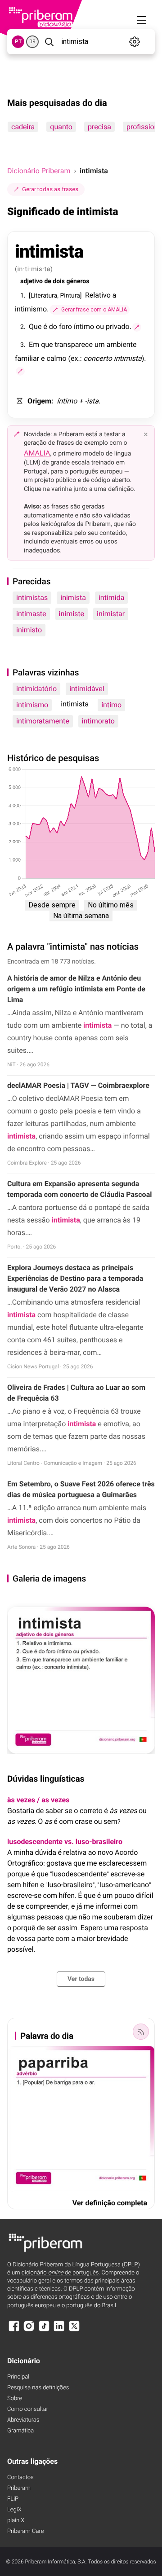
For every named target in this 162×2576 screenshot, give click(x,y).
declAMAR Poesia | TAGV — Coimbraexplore (78, 1085)
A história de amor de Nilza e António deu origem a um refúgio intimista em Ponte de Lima (76, 989)
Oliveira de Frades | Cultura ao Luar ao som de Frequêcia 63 (76, 1393)
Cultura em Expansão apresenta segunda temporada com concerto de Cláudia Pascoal (79, 1189)
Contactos (20, 2477)
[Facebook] (14, 2330)
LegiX (14, 2510)
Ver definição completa (110, 2203)
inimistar (111, 614)
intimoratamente (43, 721)
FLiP (13, 2499)
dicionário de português (60, 2273)
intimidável (87, 689)
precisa (99, 127)
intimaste (31, 614)
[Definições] (135, 42)
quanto (61, 127)
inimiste (72, 614)
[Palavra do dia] (141, 2032)
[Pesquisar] (49, 42)
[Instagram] (29, 2330)
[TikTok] (44, 2330)
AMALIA (37, 453)
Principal (18, 2377)
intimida (112, 598)
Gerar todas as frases (50, 189)
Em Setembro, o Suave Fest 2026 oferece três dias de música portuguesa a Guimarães (81, 1489)
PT (18, 42)
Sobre (15, 2399)
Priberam (19, 2488)
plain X (16, 2521)
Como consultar (28, 2409)
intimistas (32, 598)
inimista (73, 598)
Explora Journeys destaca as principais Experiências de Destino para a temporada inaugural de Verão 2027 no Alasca (75, 1278)
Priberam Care (25, 2531)
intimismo (32, 705)
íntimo (111, 705)
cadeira (23, 127)
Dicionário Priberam (39, 171)
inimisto (29, 630)
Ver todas (81, 1979)
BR (32, 42)
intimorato (98, 721)
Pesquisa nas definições (38, 2388)
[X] (74, 2330)
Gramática (20, 2431)
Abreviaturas (23, 2420)
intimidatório (36, 689)
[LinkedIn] (59, 2330)
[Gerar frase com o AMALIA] (137, 327)
